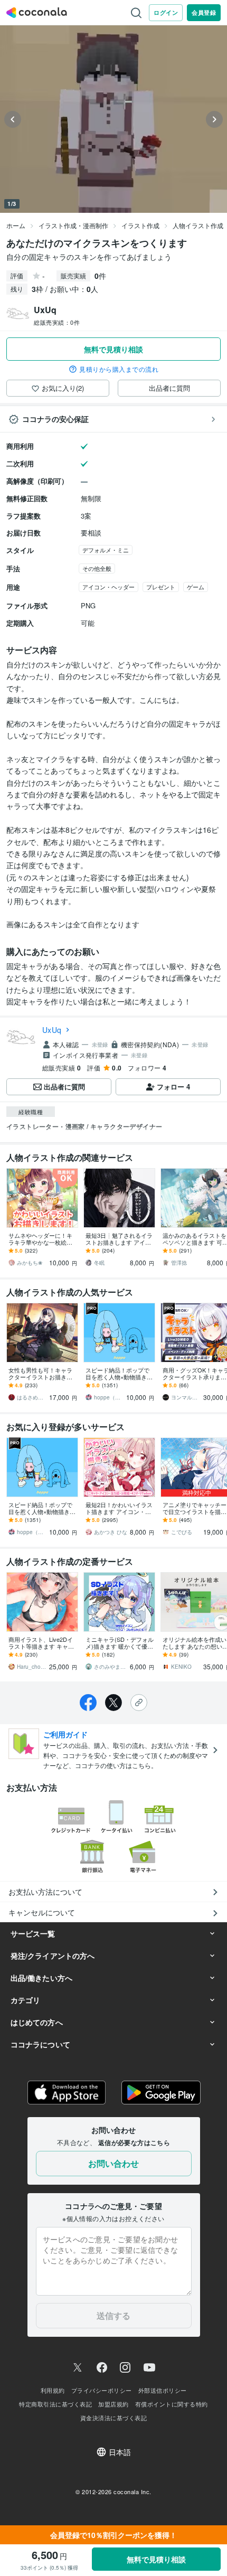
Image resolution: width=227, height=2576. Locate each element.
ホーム (16, 225)
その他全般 (97, 568)
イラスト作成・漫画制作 (73, 225)
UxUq (52, 1030)
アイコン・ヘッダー (108, 587)
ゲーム (196, 587)
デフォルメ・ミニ (106, 550)
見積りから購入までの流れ (119, 369)
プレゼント (161, 587)
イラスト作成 (140, 225)
